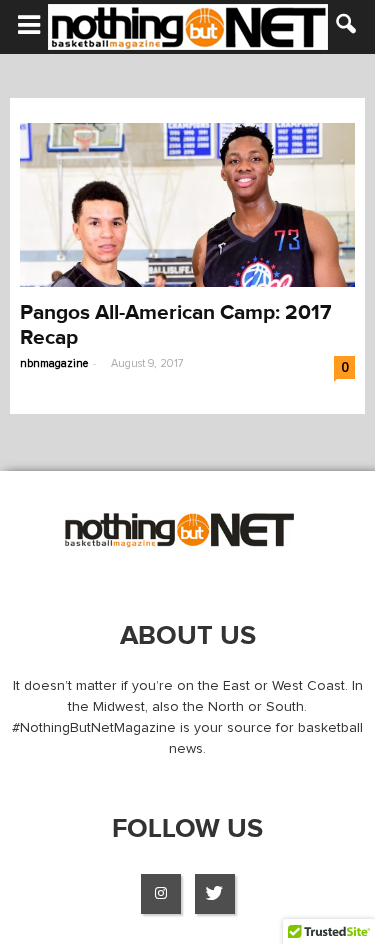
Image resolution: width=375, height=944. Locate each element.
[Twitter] (215, 894)
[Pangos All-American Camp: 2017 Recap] (187, 205)
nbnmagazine (54, 363)
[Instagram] (161, 894)
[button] (347, 27)
